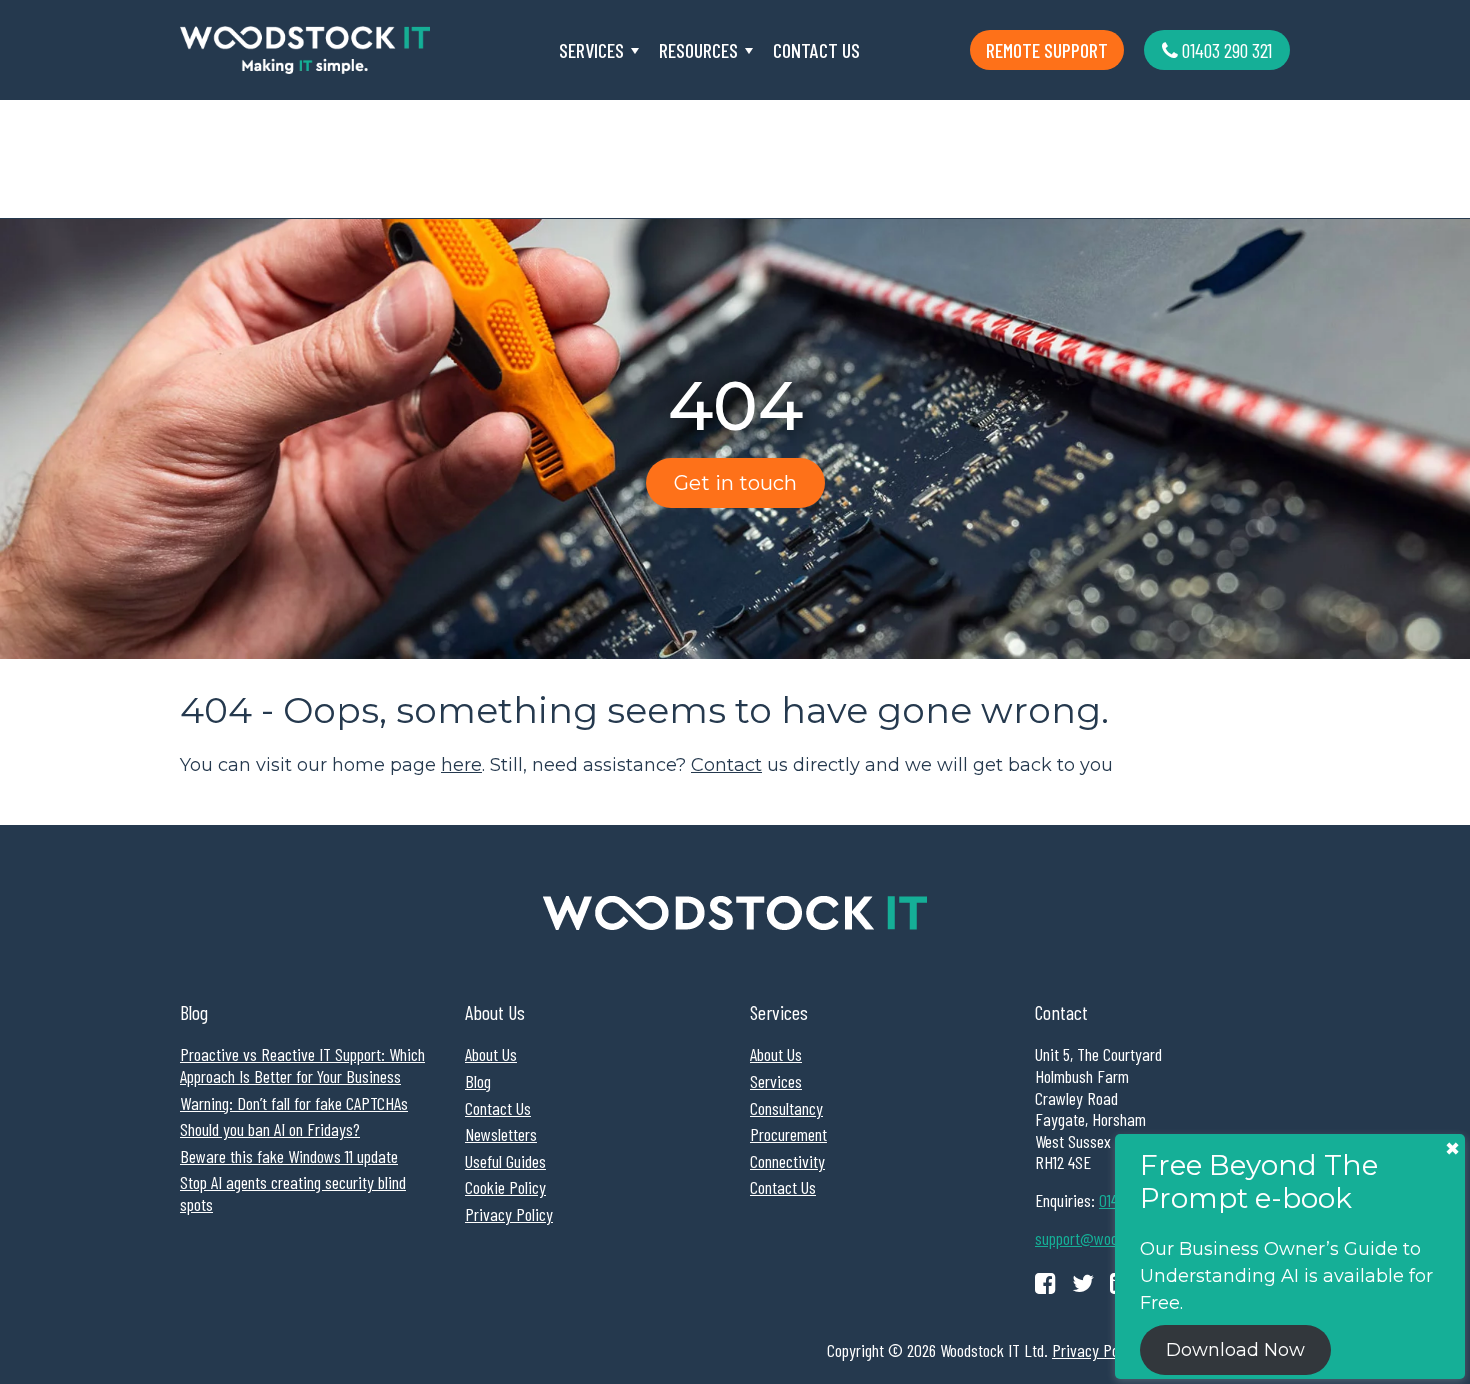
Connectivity (787, 1161)
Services (591, 50)
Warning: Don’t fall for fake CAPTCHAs (294, 1103)
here (461, 765)
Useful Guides (505, 1161)
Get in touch (735, 483)
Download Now (1235, 1350)
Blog (478, 1081)
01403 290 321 (1225, 50)
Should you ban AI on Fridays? (270, 1129)
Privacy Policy (509, 1214)
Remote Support (1047, 50)
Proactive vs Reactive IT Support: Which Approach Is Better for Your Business (302, 1065)
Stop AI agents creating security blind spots (293, 1193)
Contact (726, 765)
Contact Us (816, 50)
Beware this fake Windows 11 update (289, 1156)
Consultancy (786, 1108)
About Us (491, 1054)
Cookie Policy (505, 1187)
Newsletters (501, 1134)
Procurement (788, 1134)
